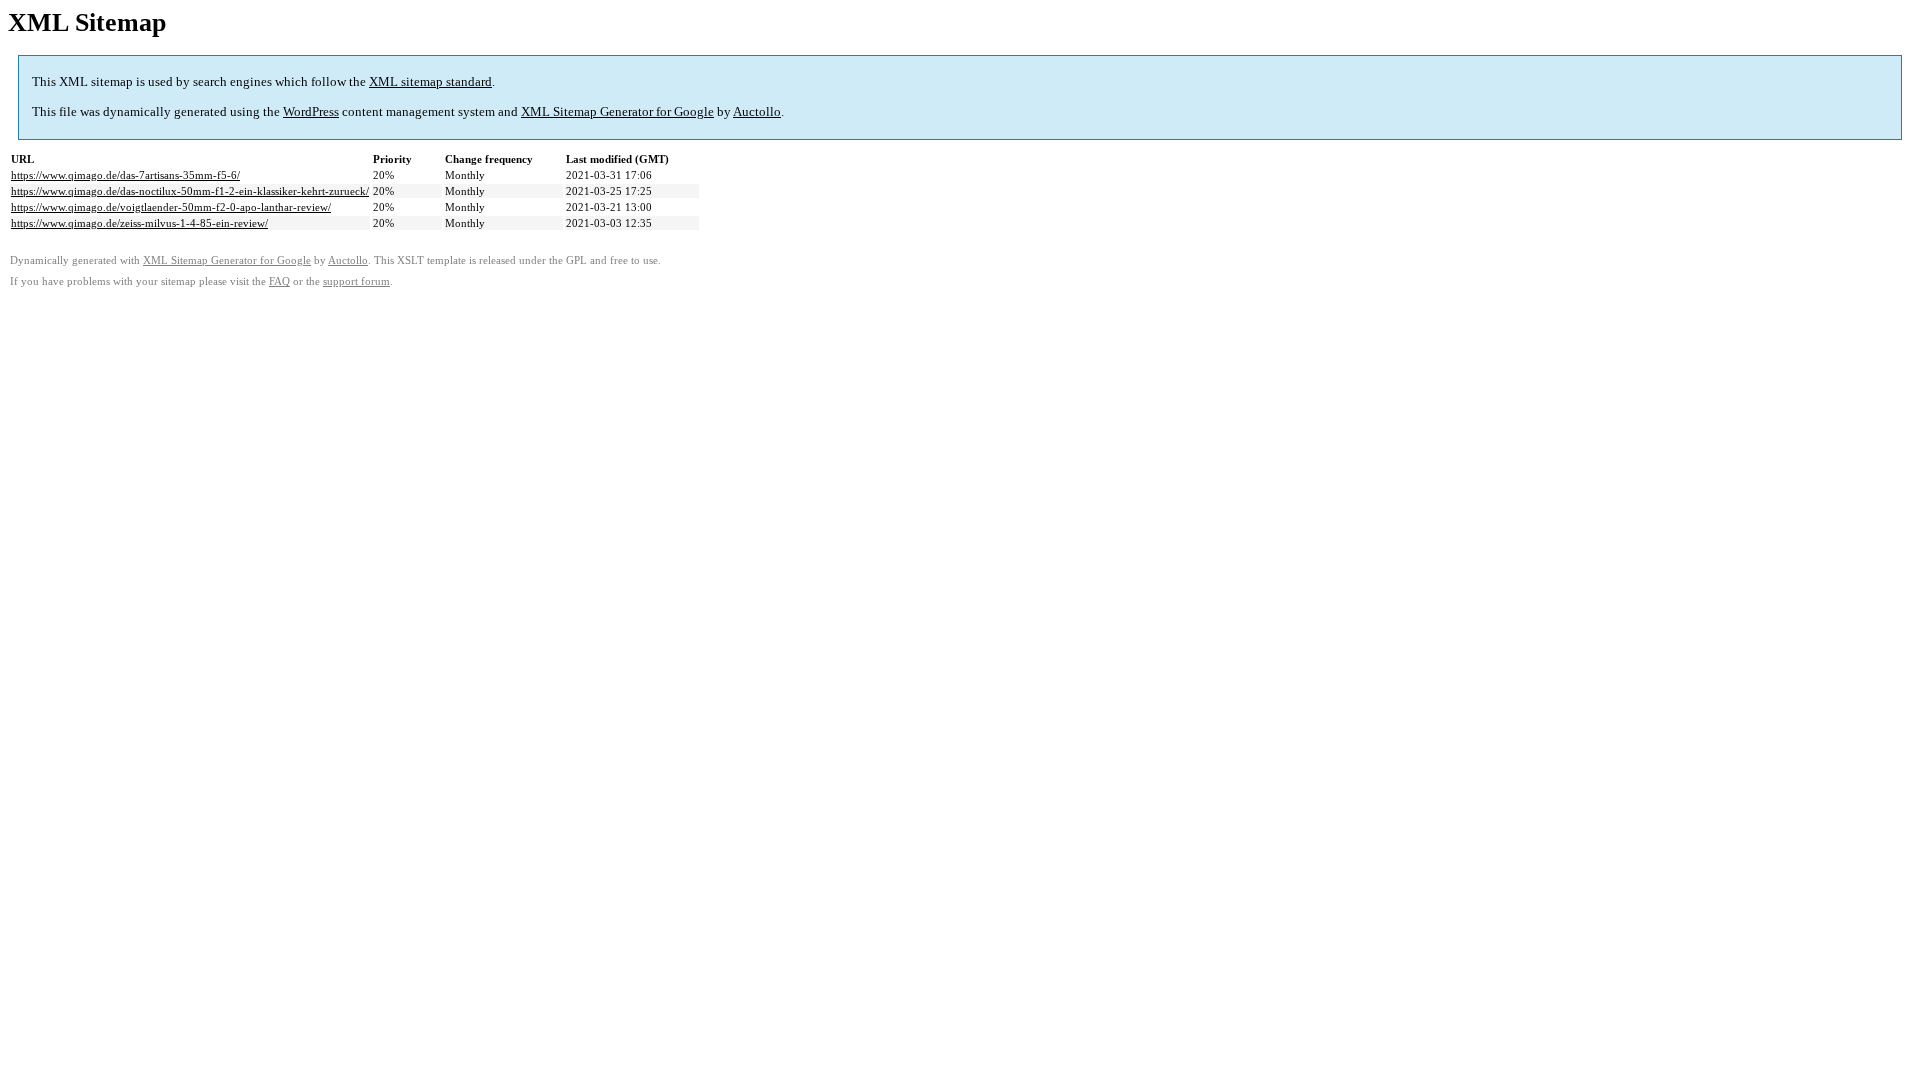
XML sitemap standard (430, 81)
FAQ (279, 281)
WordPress (311, 111)
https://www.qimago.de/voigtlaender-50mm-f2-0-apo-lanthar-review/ (171, 207)
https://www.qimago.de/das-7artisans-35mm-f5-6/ (125, 175)
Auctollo (757, 111)
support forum (356, 281)
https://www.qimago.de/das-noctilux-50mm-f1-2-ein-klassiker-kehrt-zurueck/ (190, 191)
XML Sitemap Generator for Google (617, 111)
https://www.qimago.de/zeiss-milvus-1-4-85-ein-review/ (139, 223)
